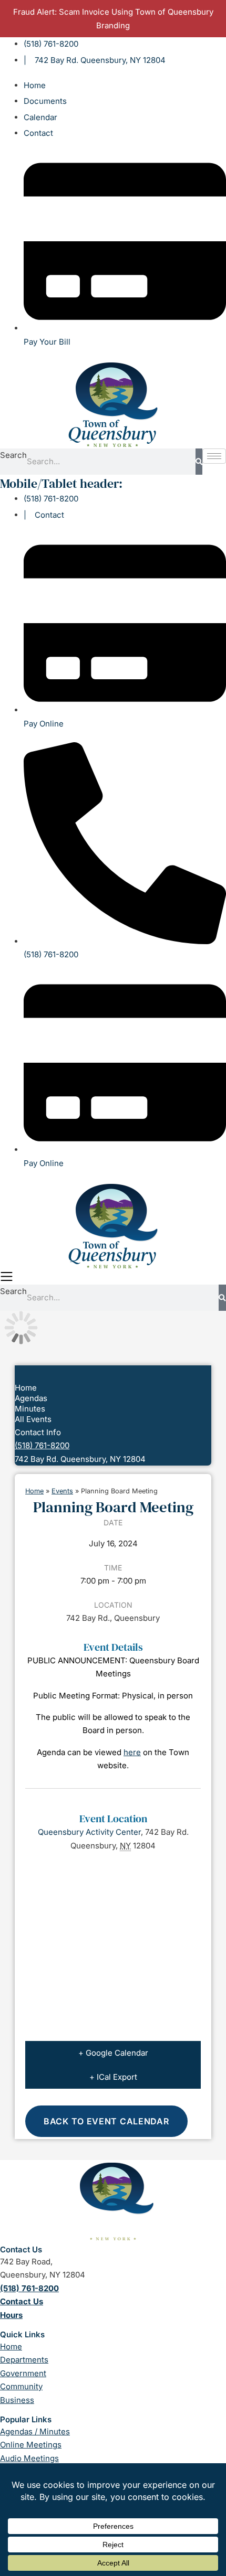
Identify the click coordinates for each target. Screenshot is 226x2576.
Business (17, 2400)
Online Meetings (31, 2445)
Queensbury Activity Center (89, 1832)
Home (26, 1388)
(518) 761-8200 (42, 1445)
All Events (33, 1419)
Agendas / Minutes (35, 2431)
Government (23, 2373)
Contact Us (22, 2301)
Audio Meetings (29, 2458)
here (132, 1752)
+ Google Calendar (113, 2053)
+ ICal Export (113, 2077)
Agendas (31, 1398)
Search (13, 455)
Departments (24, 2360)
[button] (113, 1277)
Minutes (30, 1409)
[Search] (199, 462)
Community (21, 2386)
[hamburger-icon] (214, 456)
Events (62, 1491)
